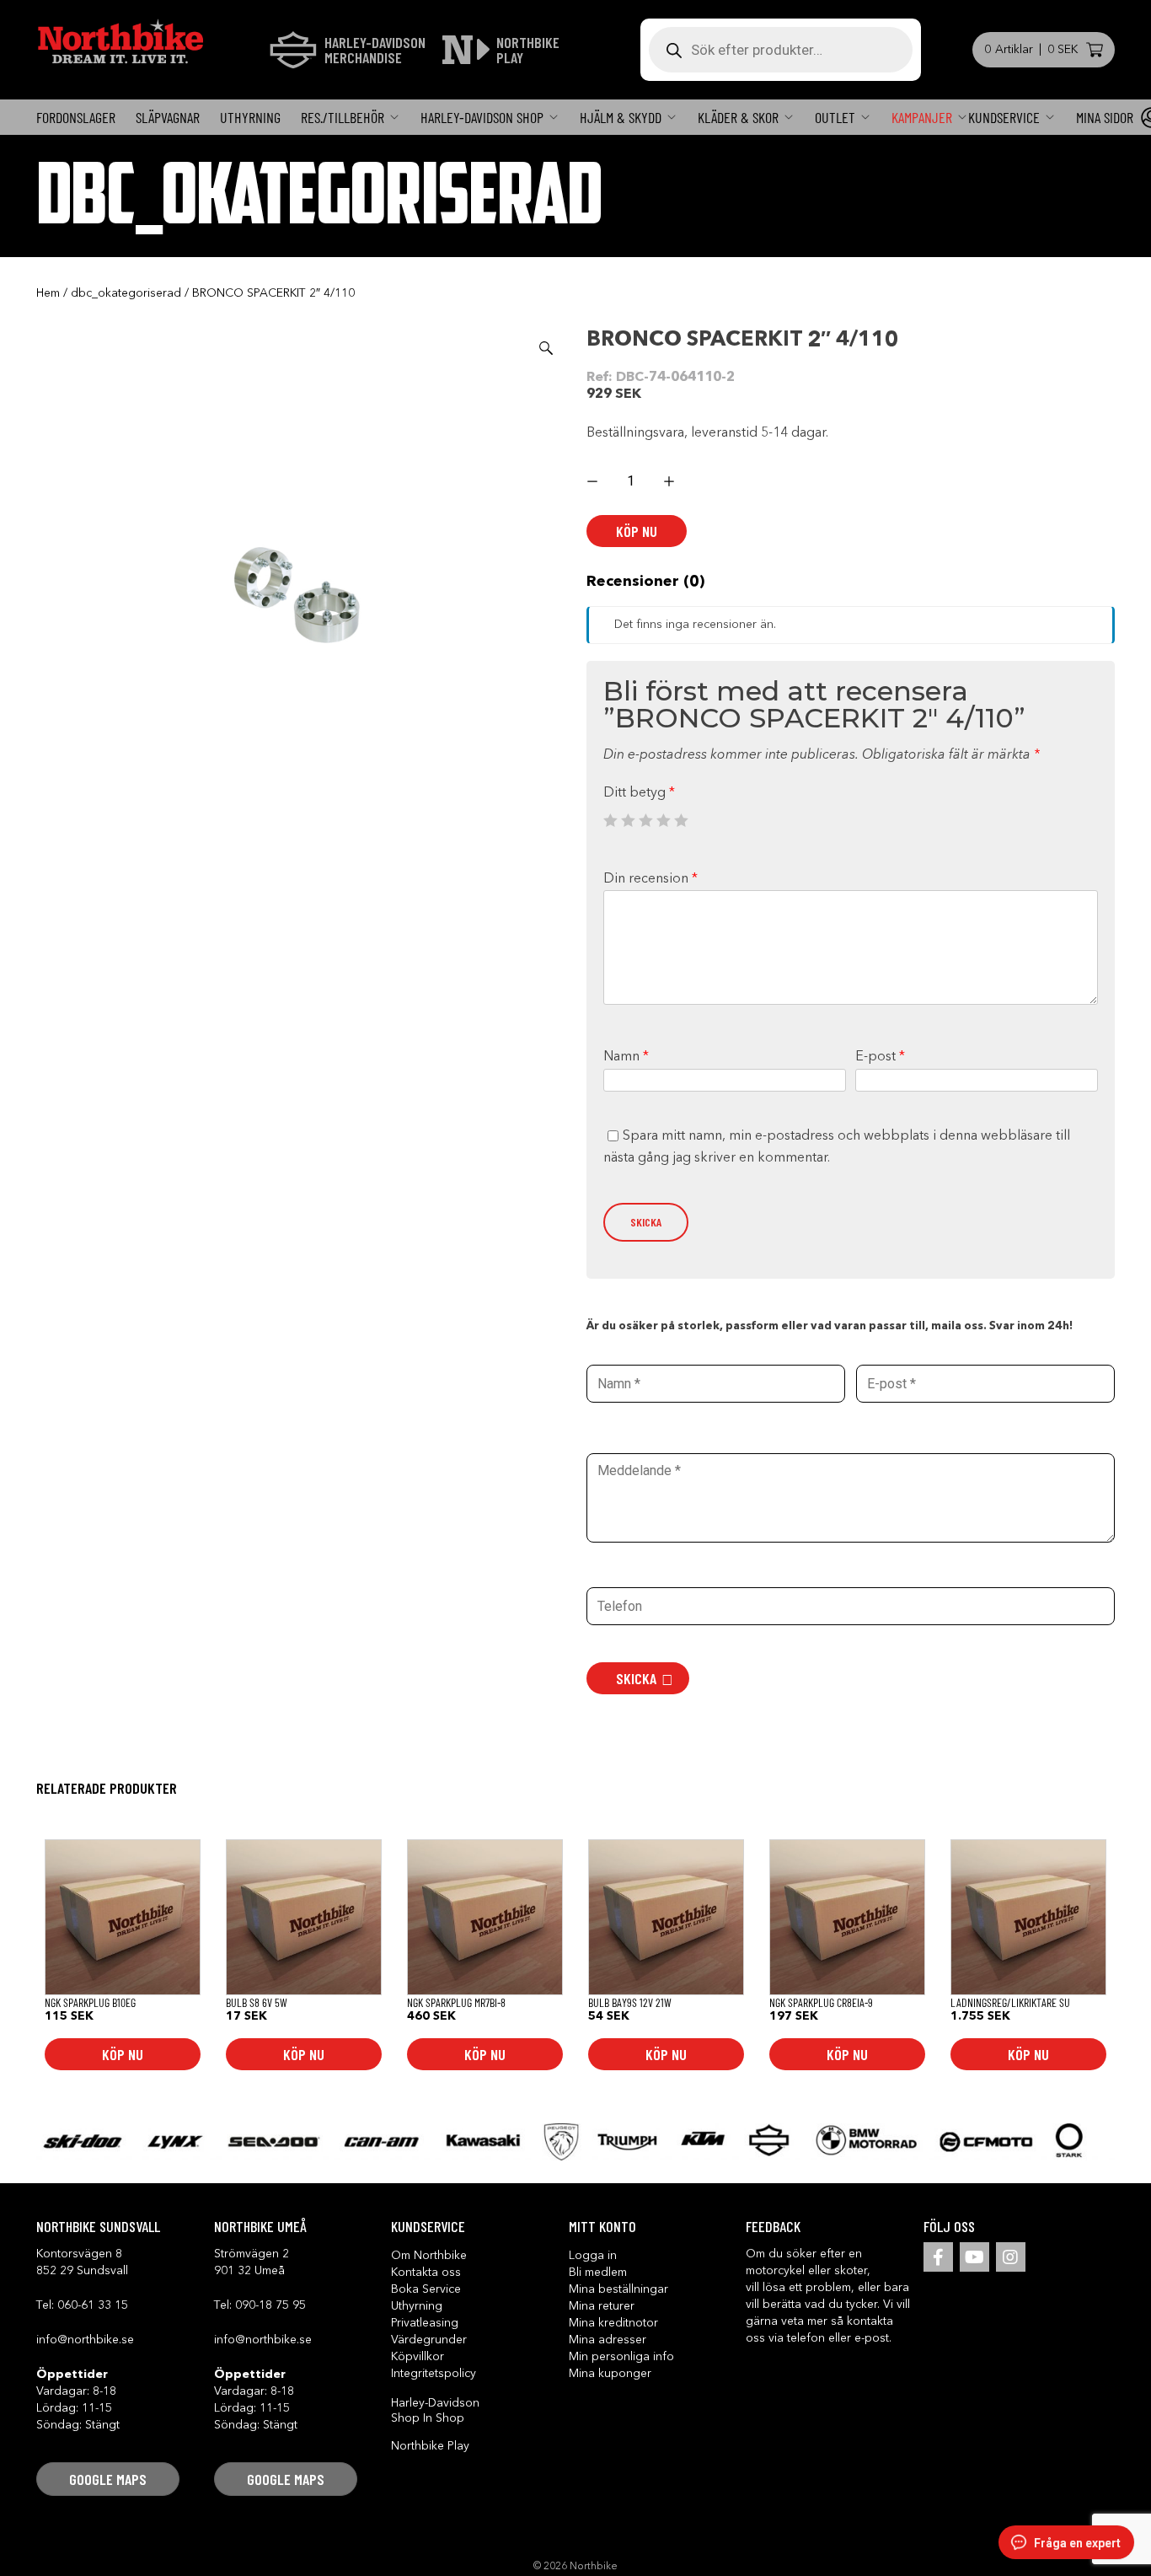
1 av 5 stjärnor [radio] (610, 820)
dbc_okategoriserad (126, 293)
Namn (626, 1057)
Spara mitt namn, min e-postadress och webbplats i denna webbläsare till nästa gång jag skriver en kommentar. (837, 1147)
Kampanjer (922, 117)
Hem (48, 293)
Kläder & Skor (738, 117)
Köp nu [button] (123, 2054)
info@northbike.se (85, 2340)
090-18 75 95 (270, 2305)
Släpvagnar (168, 117)
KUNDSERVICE (1004, 117)
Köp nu (637, 531)
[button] (546, 348)
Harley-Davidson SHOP (482, 117)
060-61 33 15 (93, 2305)
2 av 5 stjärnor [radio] (628, 820)
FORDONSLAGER (76, 117)
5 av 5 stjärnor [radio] (681, 820)
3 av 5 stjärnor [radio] (645, 820)
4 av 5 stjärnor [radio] (663, 820)
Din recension (650, 879)
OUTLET (835, 117)
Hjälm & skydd (621, 117)
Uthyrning (250, 117)
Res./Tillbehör (343, 117)
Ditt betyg (639, 793)
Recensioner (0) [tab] (645, 582)
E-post (880, 1057)
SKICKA (636, 1678)
